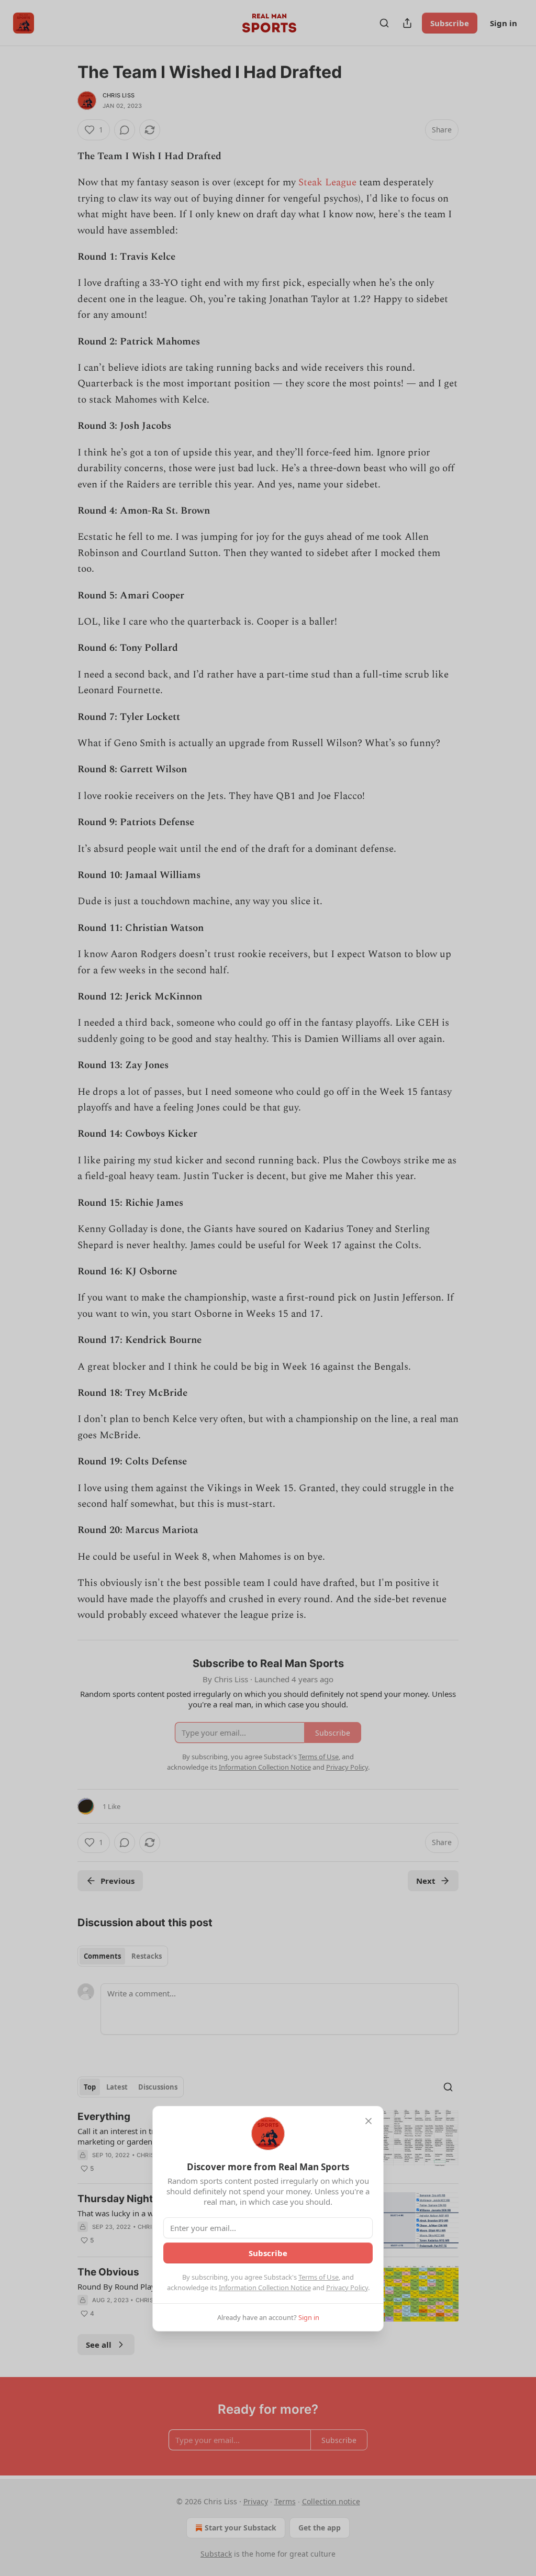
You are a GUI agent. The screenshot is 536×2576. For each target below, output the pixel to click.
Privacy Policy (347, 2288)
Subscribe (268, 2253)
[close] (368, 2121)
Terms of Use (319, 2277)
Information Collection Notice (265, 2288)
